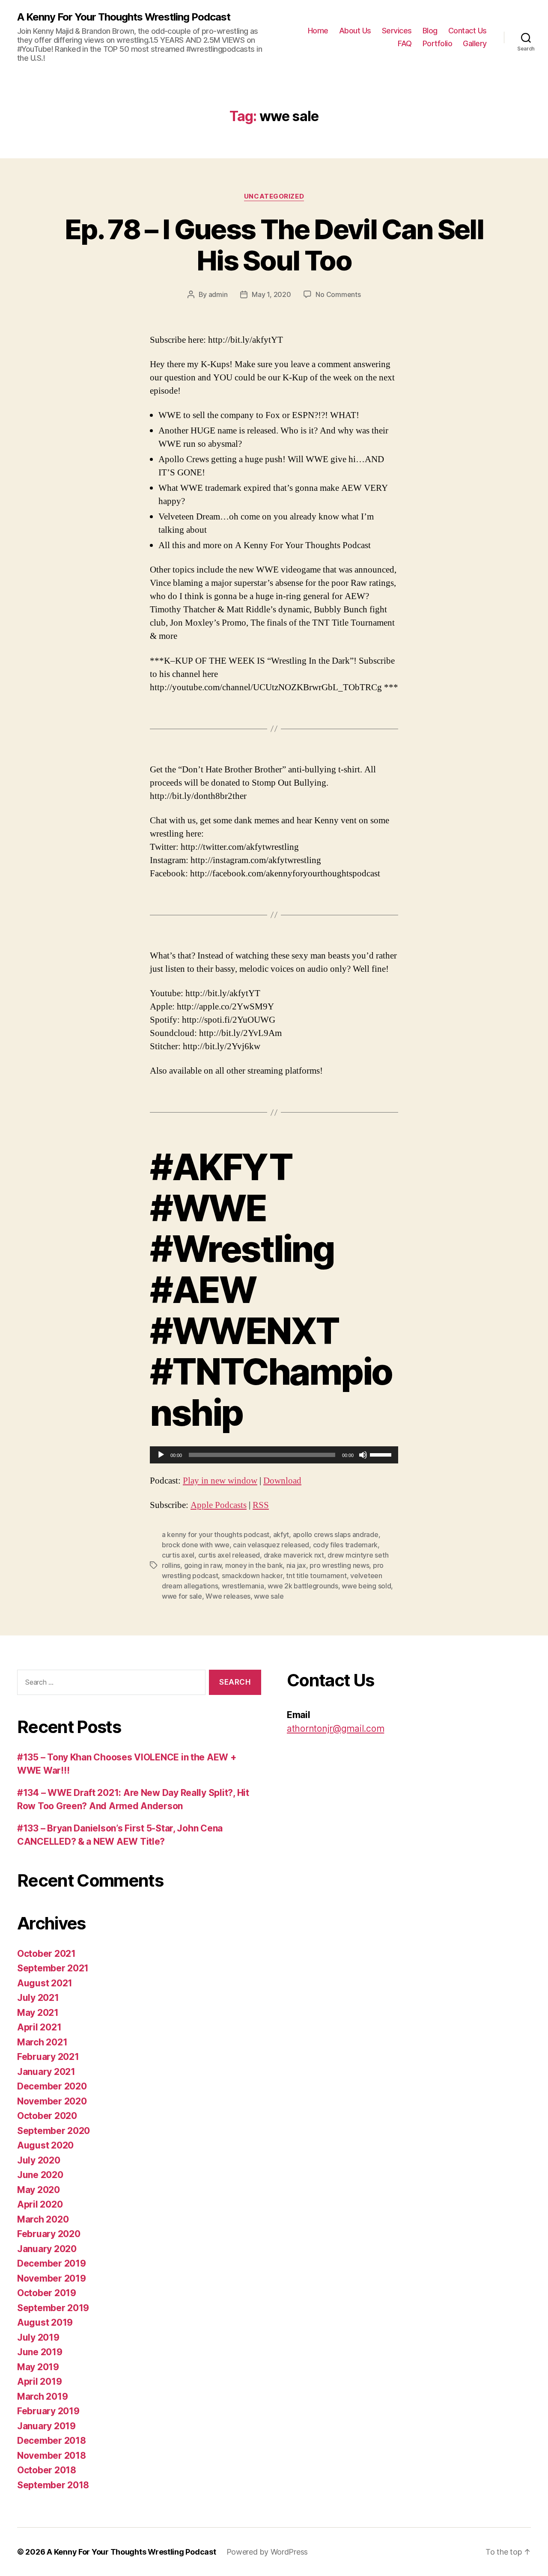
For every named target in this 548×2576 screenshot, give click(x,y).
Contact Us (468, 31)
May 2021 (38, 2013)
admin (218, 294)
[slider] (382, 1454)
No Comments (338, 294)
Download (282, 1481)
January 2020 (47, 2249)
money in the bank (254, 1565)
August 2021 (45, 1983)
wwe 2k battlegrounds (303, 1586)
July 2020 (39, 2160)
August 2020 (45, 2145)
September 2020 (54, 2131)
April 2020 (40, 2204)
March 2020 (43, 2219)
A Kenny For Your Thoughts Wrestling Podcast (124, 17)
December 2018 (52, 2441)
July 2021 (38, 1998)
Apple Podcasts (219, 1505)
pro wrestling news (339, 1565)
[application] (274, 1455)
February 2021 (48, 2057)
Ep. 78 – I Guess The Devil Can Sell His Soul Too (274, 245)
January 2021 (46, 2072)
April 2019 (39, 2382)
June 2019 (40, 2352)
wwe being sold (366, 1586)
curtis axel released (229, 1555)
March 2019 (42, 2396)
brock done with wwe (196, 1545)
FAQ (405, 43)
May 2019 (38, 2367)
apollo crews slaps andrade (336, 1534)
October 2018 (47, 2470)
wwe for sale (182, 1596)
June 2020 (40, 2175)
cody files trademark (345, 1545)
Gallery (475, 43)
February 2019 (48, 2411)
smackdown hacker (252, 1576)
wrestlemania (243, 1586)
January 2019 (46, 2426)
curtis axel (178, 1555)
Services (397, 31)
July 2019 (38, 2337)
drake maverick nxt (294, 1555)
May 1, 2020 (271, 294)
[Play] (161, 1455)
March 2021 (42, 2042)
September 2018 (53, 2485)
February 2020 (49, 2234)
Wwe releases (228, 1596)
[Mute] (363, 1455)
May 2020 (39, 2190)
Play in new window (220, 1481)
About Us (355, 31)
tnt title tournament (316, 1576)
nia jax (296, 1565)
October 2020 (47, 2116)
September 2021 (53, 1968)
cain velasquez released (271, 1545)
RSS (261, 1505)
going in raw (203, 1565)
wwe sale (269, 1596)
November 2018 (52, 2456)
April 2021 (39, 2027)
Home (318, 31)
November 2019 (52, 2278)
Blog (430, 31)
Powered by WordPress (267, 2552)
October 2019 (47, 2293)
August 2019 (45, 2322)
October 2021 (46, 1954)
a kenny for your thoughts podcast (216, 1534)
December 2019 (52, 2263)
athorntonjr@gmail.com (335, 1729)
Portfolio (438, 43)
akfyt (281, 1534)
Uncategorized (274, 196)
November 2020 (52, 2101)
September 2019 (53, 2308)
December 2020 (52, 2086)
